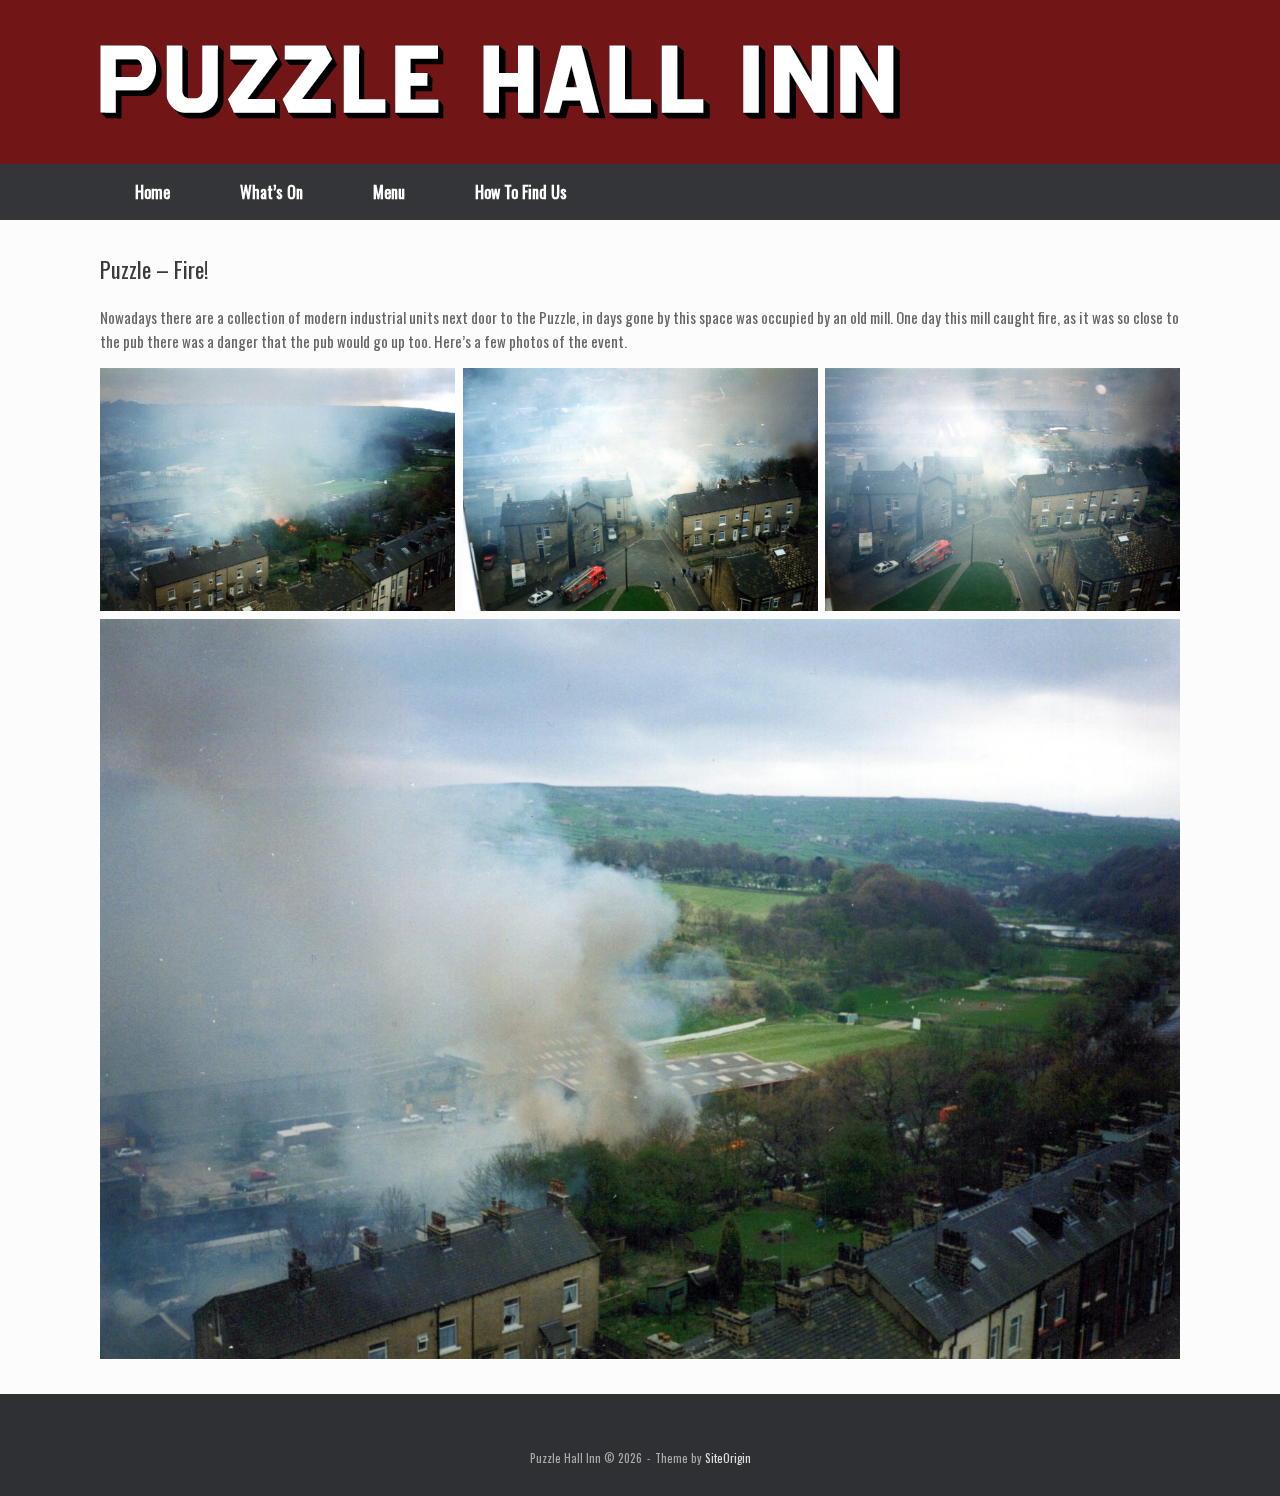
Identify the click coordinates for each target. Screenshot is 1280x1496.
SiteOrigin (728, 1457)
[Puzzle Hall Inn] (500, 82)
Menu (389, 192)
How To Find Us (521, 192)
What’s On (271, 192)
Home (152, 192)
